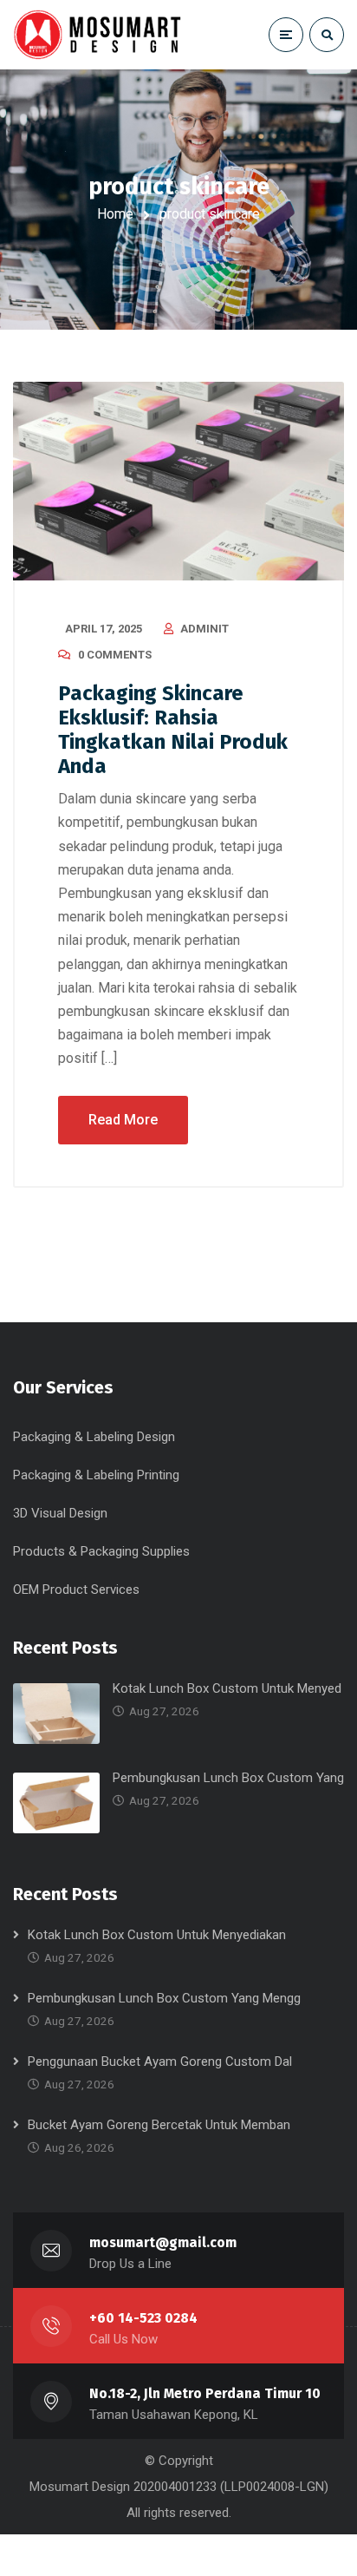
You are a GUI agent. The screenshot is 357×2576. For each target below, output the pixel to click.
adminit (204, 629)
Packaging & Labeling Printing (96, 1475)
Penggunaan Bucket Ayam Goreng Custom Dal (160, 2061)
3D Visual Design (60, 1513)
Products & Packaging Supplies (101, 1551)
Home (115, 214)
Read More (123, 1120)
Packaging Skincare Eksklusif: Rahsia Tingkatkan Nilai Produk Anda (173, 730)
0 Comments (115, 655)
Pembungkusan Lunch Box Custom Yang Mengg (164, 1998)
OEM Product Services (76, 1590)
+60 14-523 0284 (143, 2318)
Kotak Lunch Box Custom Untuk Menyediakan (157, 1935)
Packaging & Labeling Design (94, 1437)
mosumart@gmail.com (163, 2242)
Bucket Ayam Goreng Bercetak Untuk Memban (159, 2125)
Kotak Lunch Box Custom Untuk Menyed (227, 1688)
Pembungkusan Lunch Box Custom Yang (228, 1778)
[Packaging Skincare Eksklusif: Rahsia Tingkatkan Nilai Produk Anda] (178, 481)
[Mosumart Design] (100, 34)
